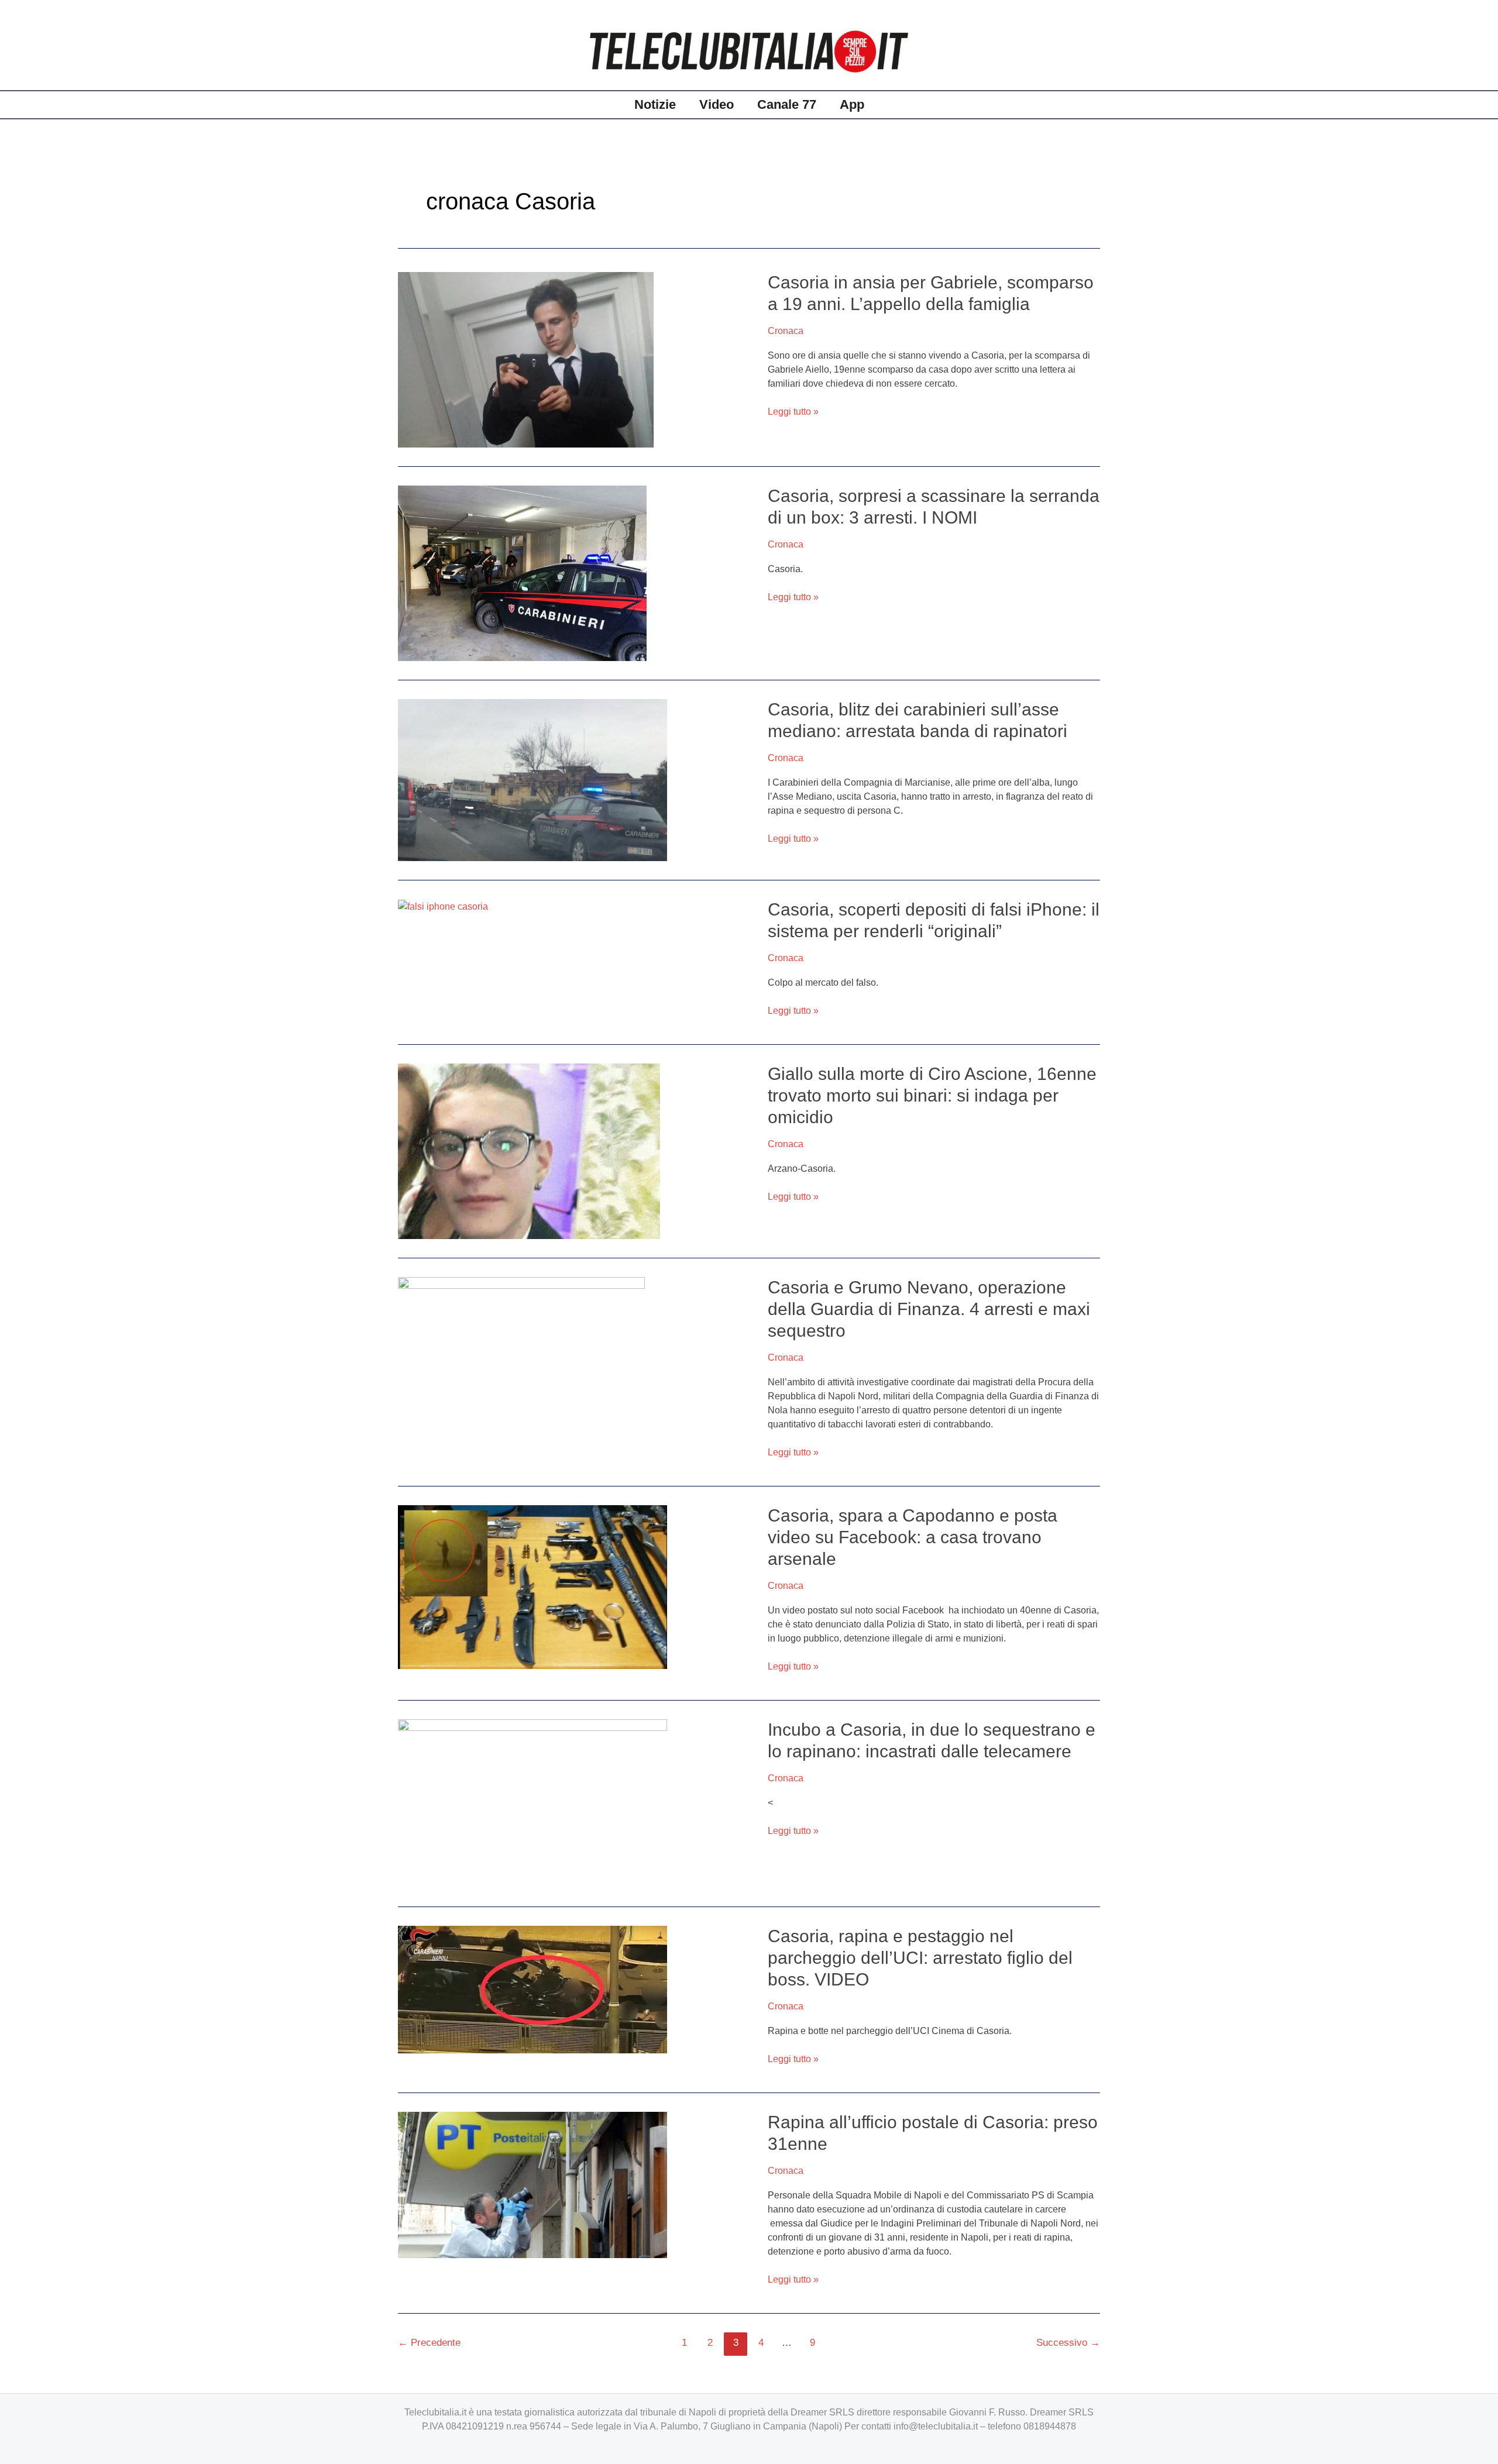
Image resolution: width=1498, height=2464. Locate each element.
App (852, 104)
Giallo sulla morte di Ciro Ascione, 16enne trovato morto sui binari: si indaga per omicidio (932, 1095)
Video (717, 104)
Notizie (655, 104)
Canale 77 (787, 104)
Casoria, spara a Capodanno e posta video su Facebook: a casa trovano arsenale (913, 1537)
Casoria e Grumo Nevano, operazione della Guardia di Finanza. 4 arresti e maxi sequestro (929, 1309)
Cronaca (786, 331)
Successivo (1068, 2343)
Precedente (429, 2343)
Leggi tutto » (793, 412)
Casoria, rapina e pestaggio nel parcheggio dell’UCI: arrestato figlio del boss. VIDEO (920, 1958)
